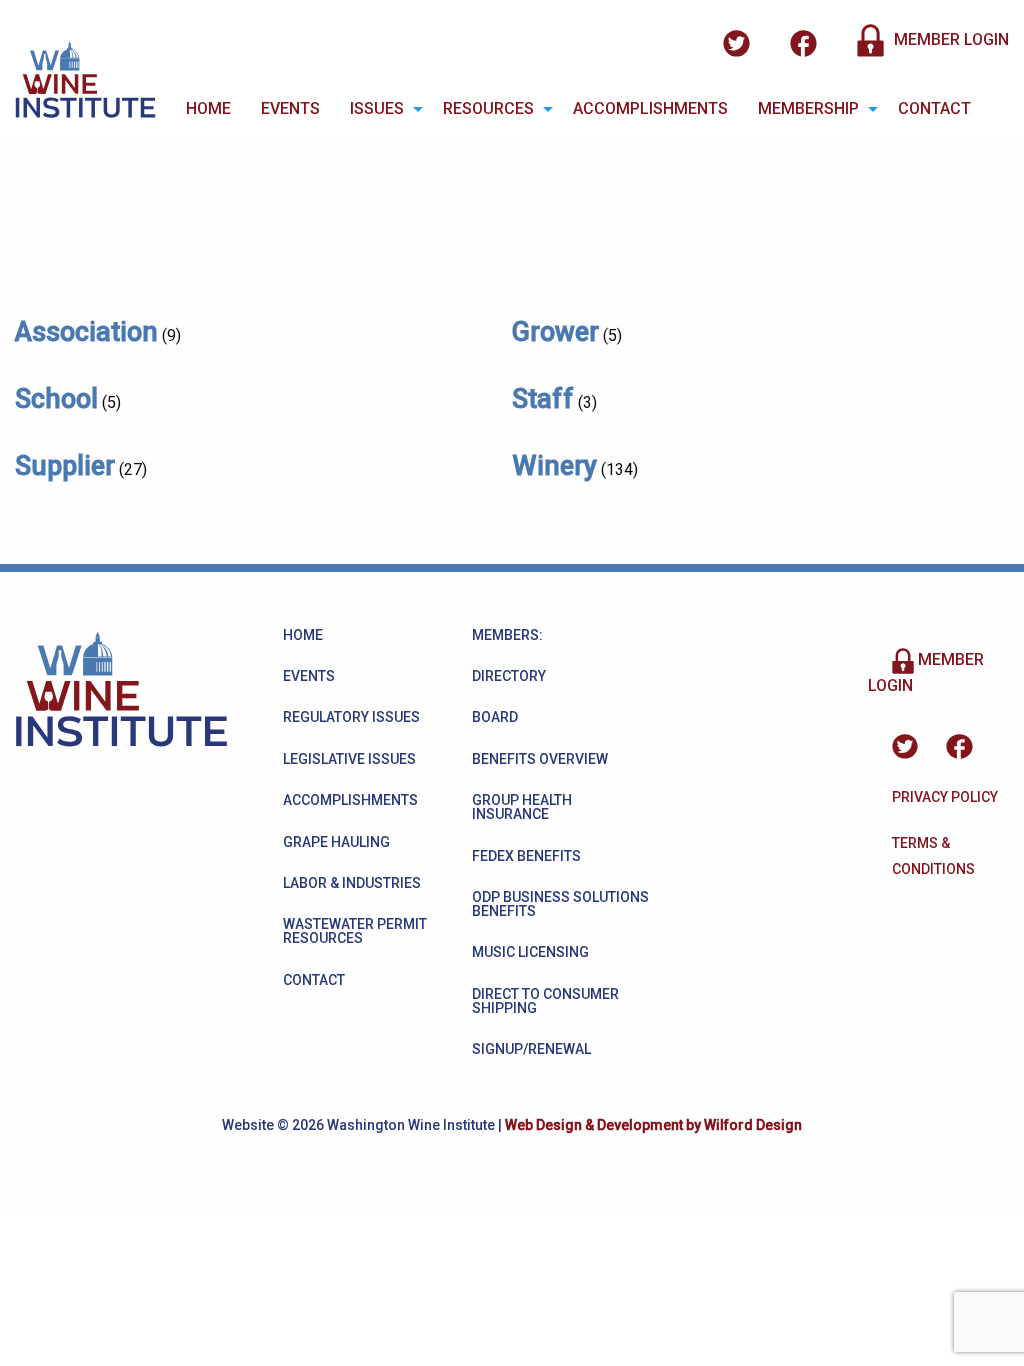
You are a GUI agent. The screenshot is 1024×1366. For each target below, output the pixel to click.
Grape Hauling (336, 842)
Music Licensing (530, 952)
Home (208, 108)
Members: (507, 635)
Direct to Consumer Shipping (545, 1001)
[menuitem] (208, 109)
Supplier (65, 466)
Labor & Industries (352, 883)
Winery (554, 466)
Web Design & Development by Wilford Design (653, 1125)
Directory (509, 676)
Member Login (949, 39)
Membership (808, 108)
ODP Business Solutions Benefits (560, 904)
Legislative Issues (349, 759)
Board (495, 717)
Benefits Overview (540, 759)
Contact (934, 108)
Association (86, 332)
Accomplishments (650, 108)
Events (290, 108)
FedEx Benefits (526, 856)
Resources (488, 108)
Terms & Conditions (933, 856)
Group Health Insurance (522, 807)
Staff (543, 399)
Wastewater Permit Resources (355, 931)
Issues (377, 108)
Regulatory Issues (351, 717)
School (56, 399)
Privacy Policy (945, 797)
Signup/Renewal (531, 1049)
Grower (555, 332)
